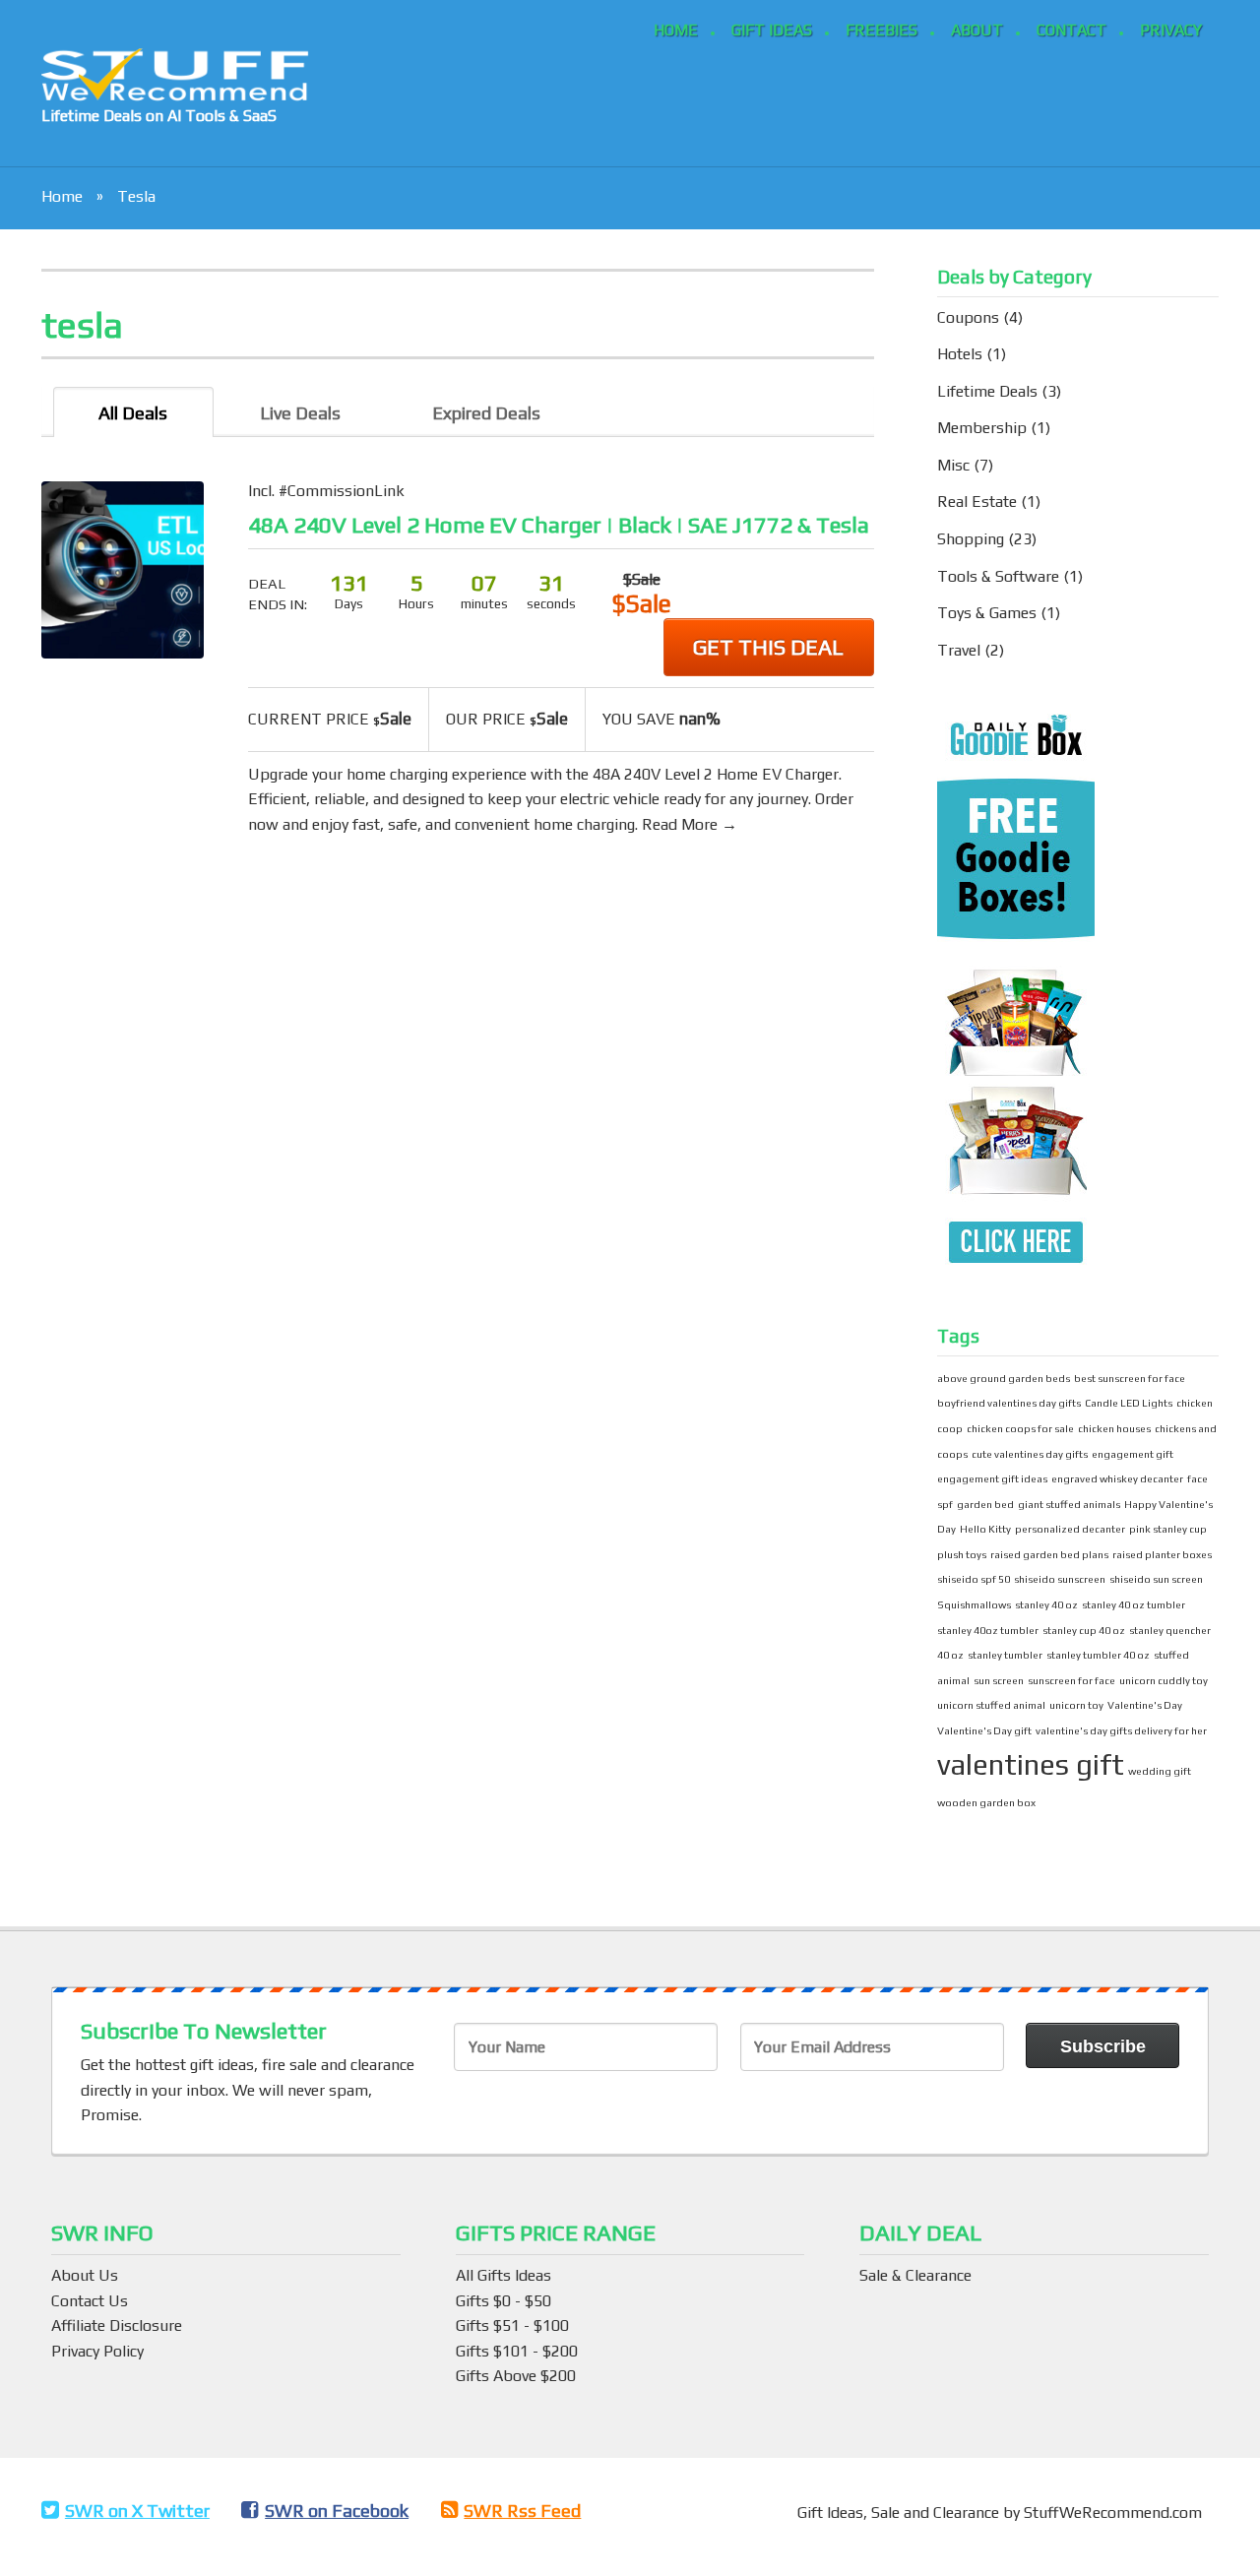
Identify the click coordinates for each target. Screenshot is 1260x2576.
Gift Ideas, (834, 2513)
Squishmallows (974, 1604)
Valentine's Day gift (984, 1730)
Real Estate (977, 502)
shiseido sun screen (1156, 1579)
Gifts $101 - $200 (517, 2351)
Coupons (968, 317)
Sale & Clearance (915, 2275)
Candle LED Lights (1129, 1403)
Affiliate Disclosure (117, 2325)
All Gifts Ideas (504, 2275)
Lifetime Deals (987, 391)
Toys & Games (987, 613)
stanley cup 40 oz (1084, 1630)
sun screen (999, 1680)
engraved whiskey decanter (1117, 1478)
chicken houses (1114, 1428)
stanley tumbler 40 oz (1098, 1655)
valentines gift (1031, 1764)
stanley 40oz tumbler (988, 1630)
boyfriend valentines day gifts (1009, 1403)
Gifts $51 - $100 (512, 2325)
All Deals (133, 413)
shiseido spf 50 (974, 1579)
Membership (982, 428)
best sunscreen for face (1130, 1378)
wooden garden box (986, 1802)
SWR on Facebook (337, 2511)
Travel (959, 650)
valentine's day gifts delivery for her (1121, 1730)
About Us (85, 2275)
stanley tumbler (1005, 1655)
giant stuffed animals (1069, 1504)
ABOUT (977, 30)
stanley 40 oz (1046, 1604)
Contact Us (90, 2301)
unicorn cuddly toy (1164, 1680)
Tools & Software (998, 576)
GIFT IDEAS (772, 30)
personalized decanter (1070, 1529)
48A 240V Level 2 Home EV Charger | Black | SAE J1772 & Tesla (559, 525)
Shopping (971, 539)
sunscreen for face (1071, 1680)
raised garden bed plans (1049, 1554)
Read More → (690, 824)
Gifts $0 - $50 (504, 2301)
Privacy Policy (97, 2351)
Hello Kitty (985, 1529)
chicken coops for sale (1020, 1428)
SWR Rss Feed (522, 2511)
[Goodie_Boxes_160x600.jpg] (1016, 992)
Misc (953, 465)
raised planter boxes (1162, 1554)
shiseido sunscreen (1060, 1579)
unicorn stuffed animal (991, 1705)
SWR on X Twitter (137, 2511)
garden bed (985, 1504)
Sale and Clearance (937, 2513)
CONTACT (1071, 30)
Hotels (960, 354)
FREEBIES (882, 30)
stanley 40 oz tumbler (1134, 1604)
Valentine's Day (1145, 1705)
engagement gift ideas (992, 1478)
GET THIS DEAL (768, 647)
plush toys (962, 1554)
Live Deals (300, 413)
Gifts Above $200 (516, 2376)
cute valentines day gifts (1030, 1454)
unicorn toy (1076, 1705)
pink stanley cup (1168, 1529)
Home (62, 196)
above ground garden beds (1004, 1378)
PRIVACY (1171, 30)
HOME (676, 30)
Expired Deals (486, 413)
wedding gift (1160, 1771)
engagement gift (1133, 1454)
